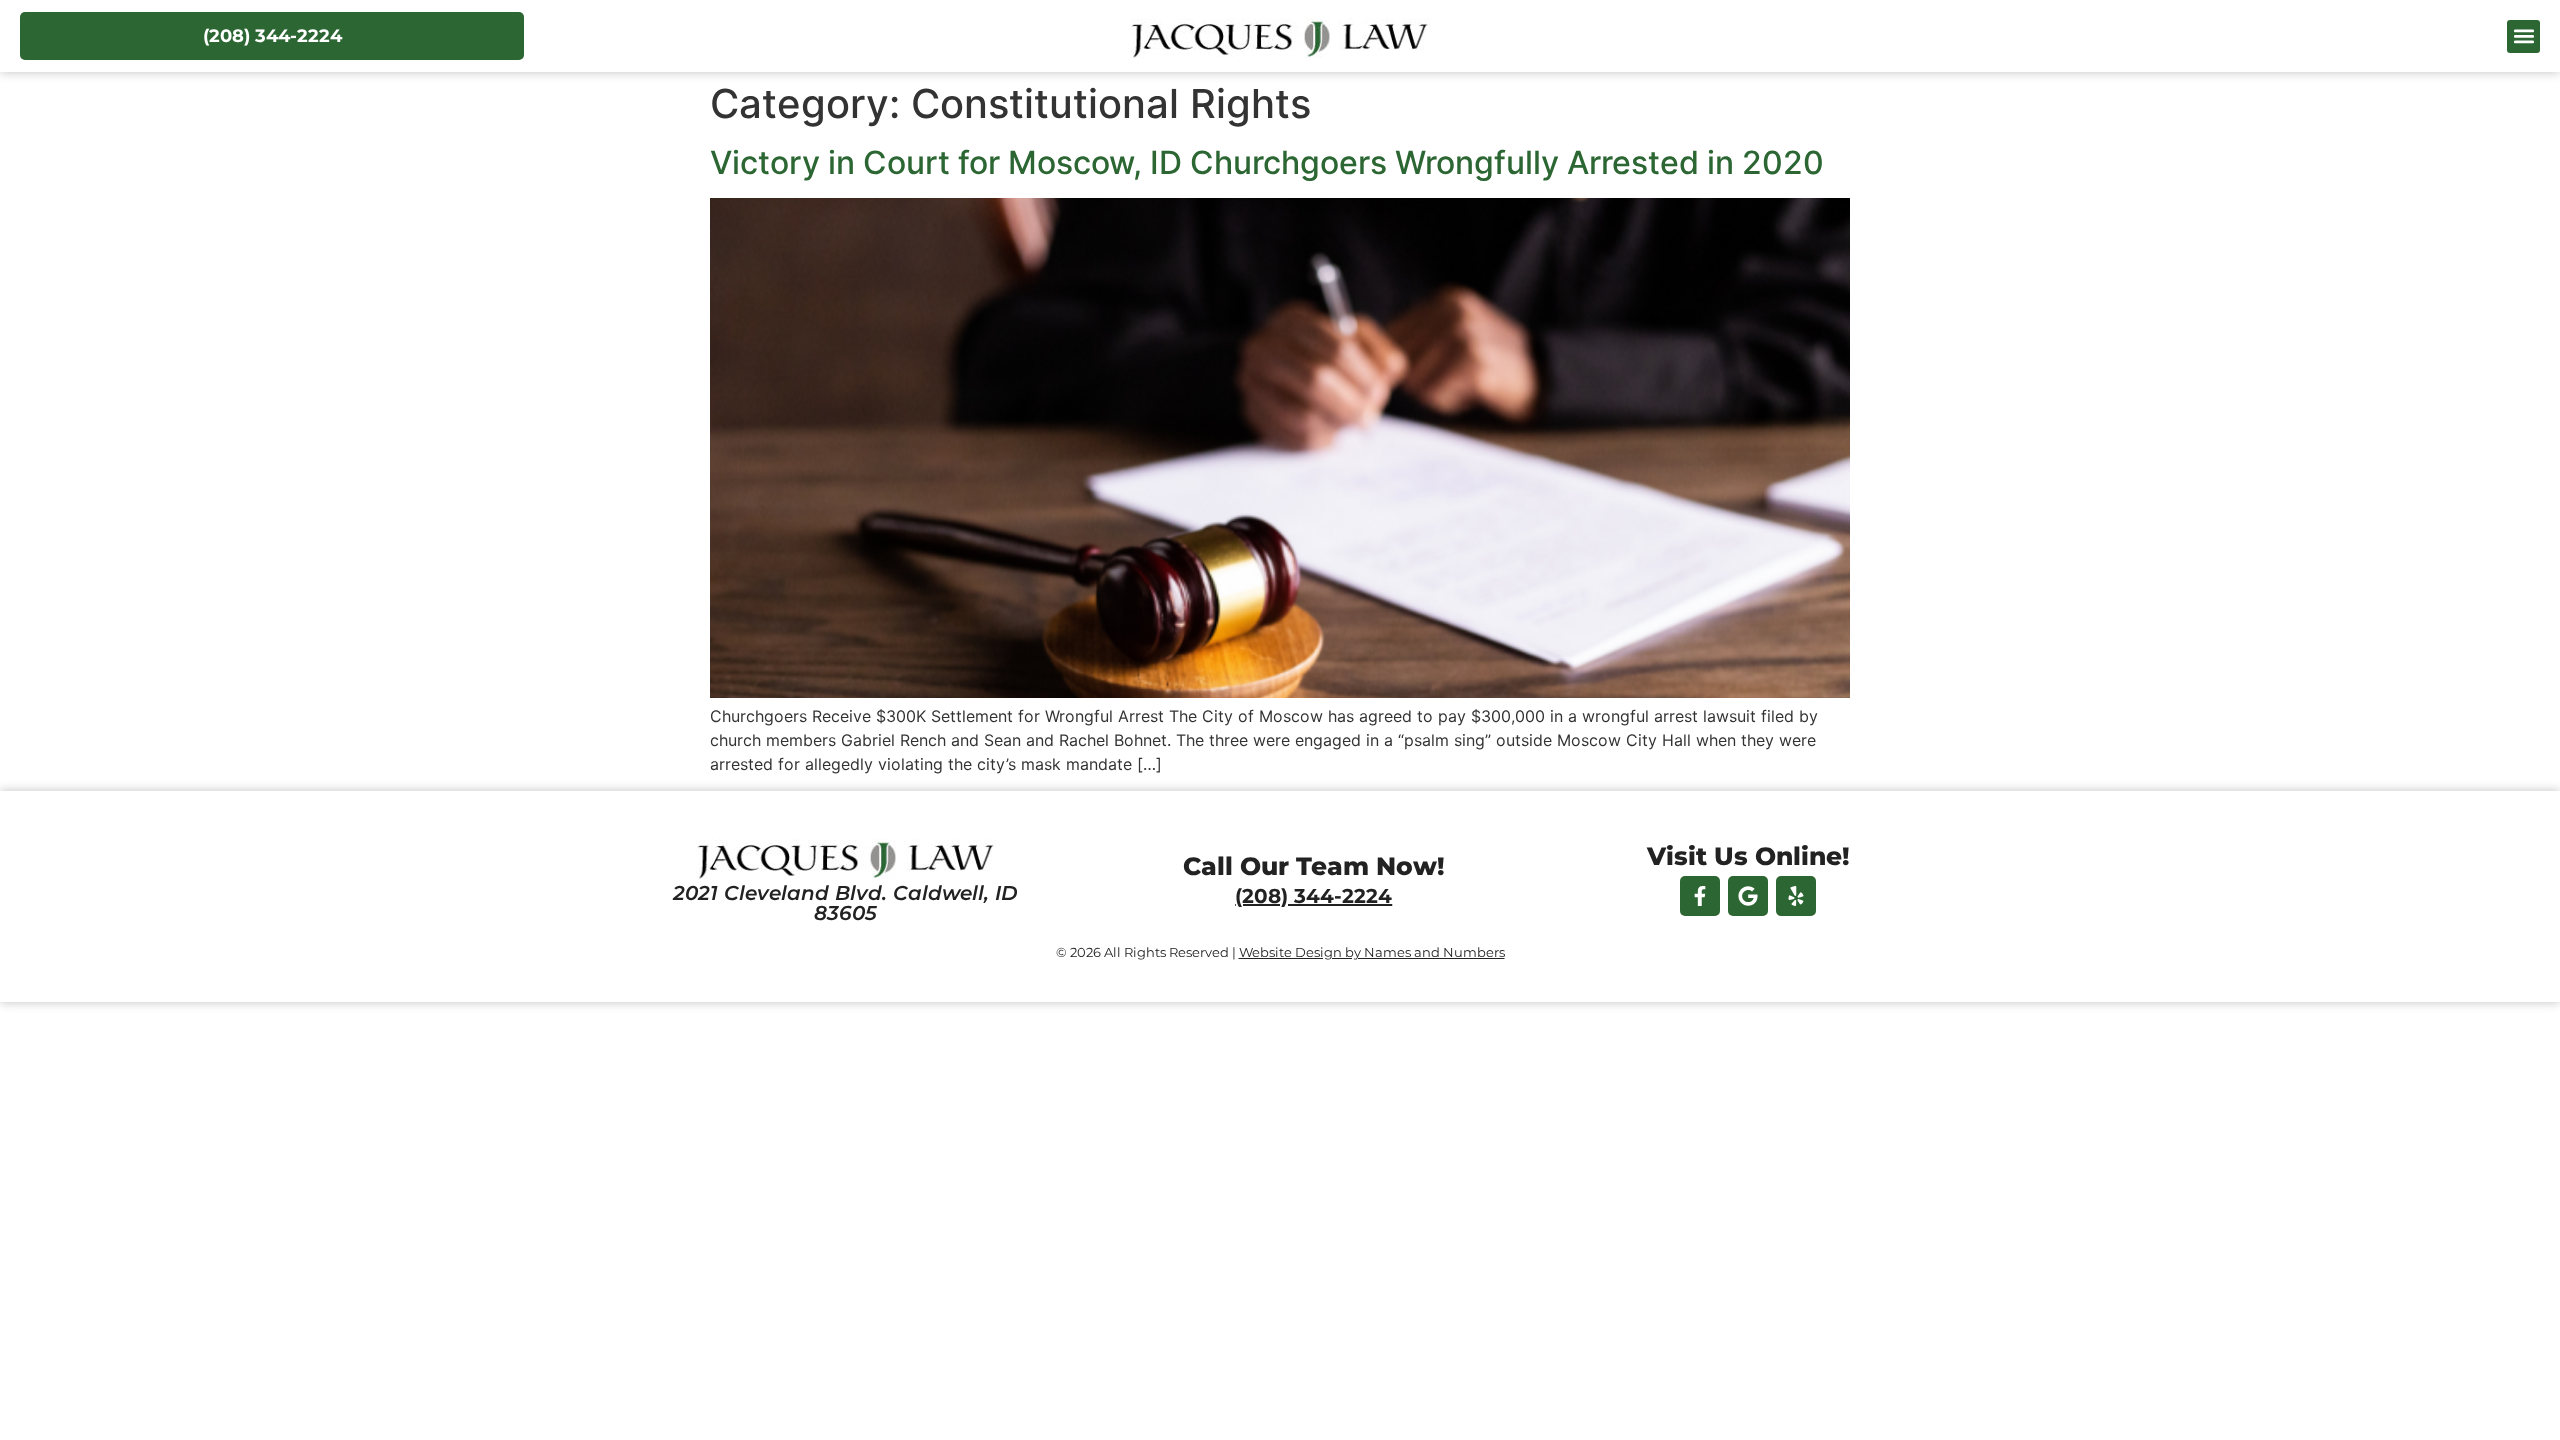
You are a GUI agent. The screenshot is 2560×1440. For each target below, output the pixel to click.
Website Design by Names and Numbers (1372, 952)
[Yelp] (1796, 896)
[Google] (1748, 896)
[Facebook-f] (1700, 896)
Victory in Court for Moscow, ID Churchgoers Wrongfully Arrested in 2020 (1267, 162)
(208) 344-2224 (1313, 896)
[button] (2523, 36)
